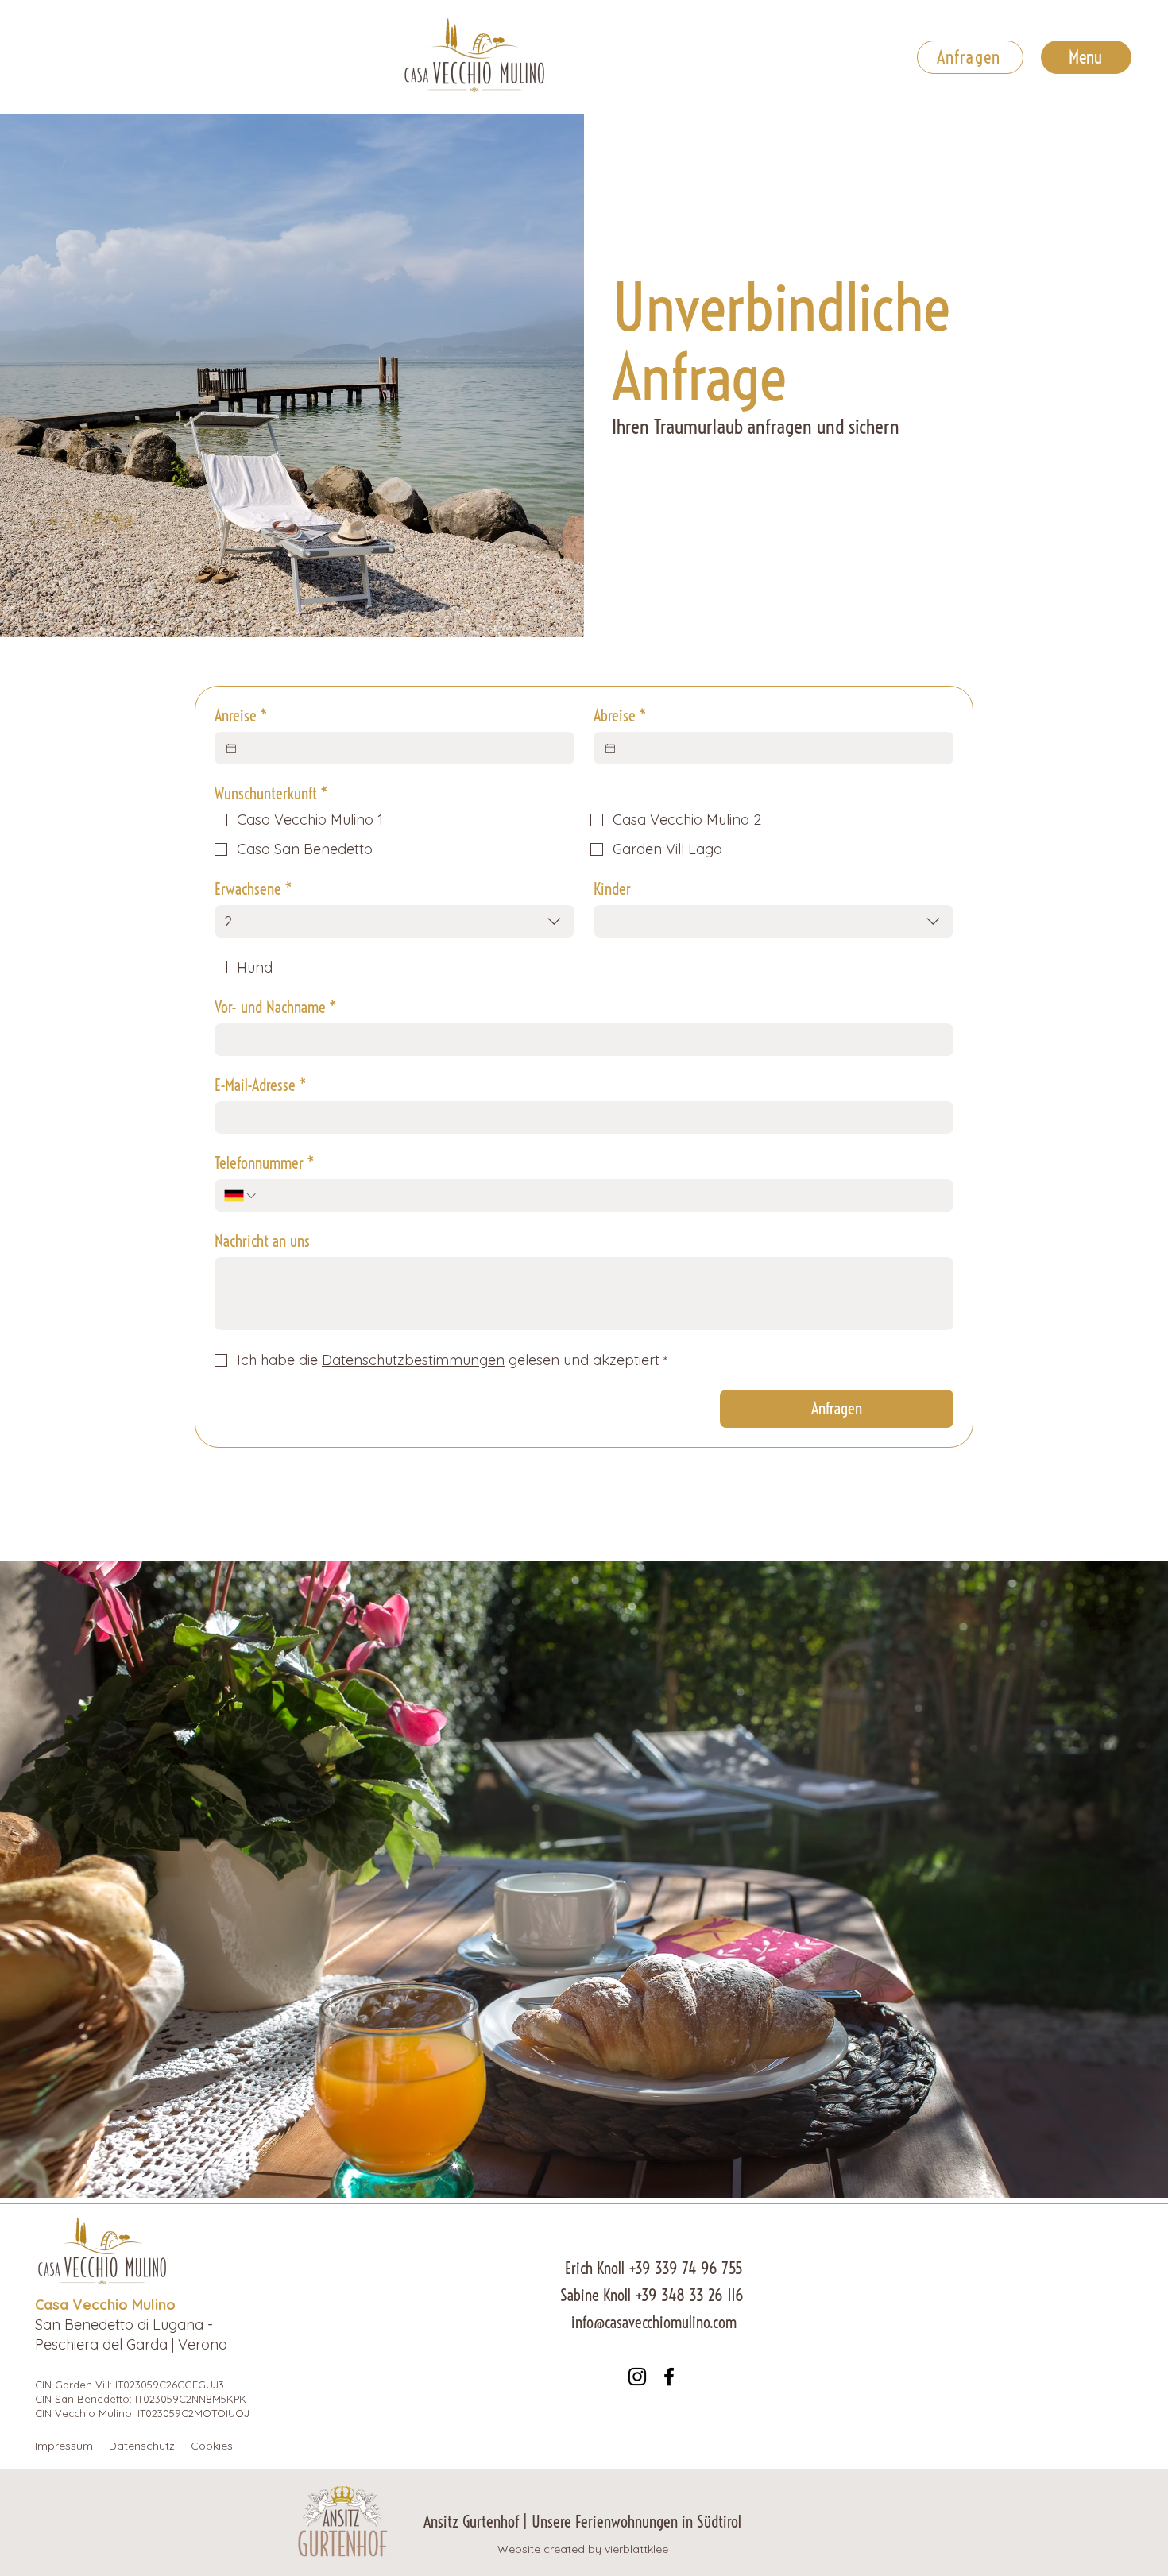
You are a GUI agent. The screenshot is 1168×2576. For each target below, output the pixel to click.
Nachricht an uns (262, 1241)
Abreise (620, 716)
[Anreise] (231, 748)
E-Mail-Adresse (261, 1085)
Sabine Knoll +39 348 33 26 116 (654, 2295)
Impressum (64, 2446)
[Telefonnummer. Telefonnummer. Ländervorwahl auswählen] (241, 1196)
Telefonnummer (265, 1163)
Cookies (212, 2446)
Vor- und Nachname (276, 1007)
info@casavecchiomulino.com (654, 2322)
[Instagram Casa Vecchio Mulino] (637, 2377)
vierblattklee (636, 2549)
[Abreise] (610, 748)
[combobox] (394, 921)
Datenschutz (142, 2446)
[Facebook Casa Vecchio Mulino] (669, 2377)
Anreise (241, 716)
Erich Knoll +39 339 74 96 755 (654, 2268)
